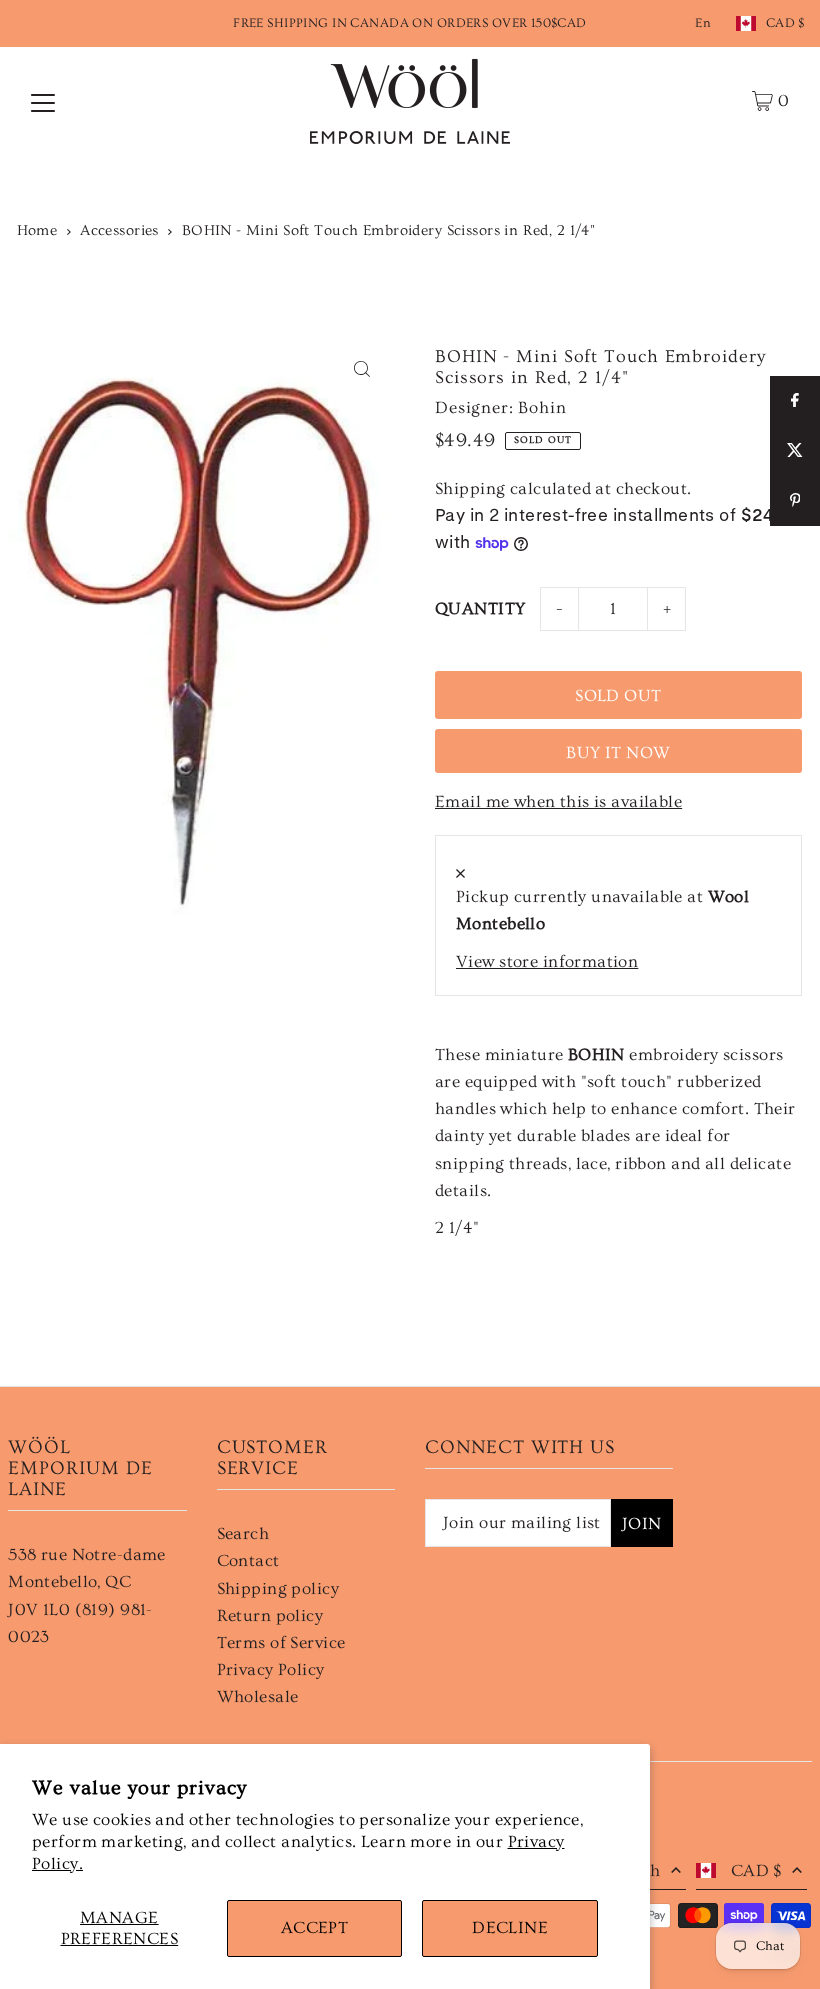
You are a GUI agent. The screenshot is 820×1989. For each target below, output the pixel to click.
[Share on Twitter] (795, 451)
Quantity (480, 608)
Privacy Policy (271, 1669)
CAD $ (785, 23)
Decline (510, 1927)
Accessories (119, 230)
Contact (248, 1560)
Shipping (470, 488)
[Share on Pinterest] (795, 501)
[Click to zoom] (362, 368)
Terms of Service (281, 1642)
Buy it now (618, 752)
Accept (315, 1927)
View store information (547, 961)
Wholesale (258, 1696)
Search (243, 1533)
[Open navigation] (43, 101)
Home (37, 230)
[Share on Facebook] (795, 401)
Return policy (270, 1615)
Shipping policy (278, 1588)
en (703, 23)
